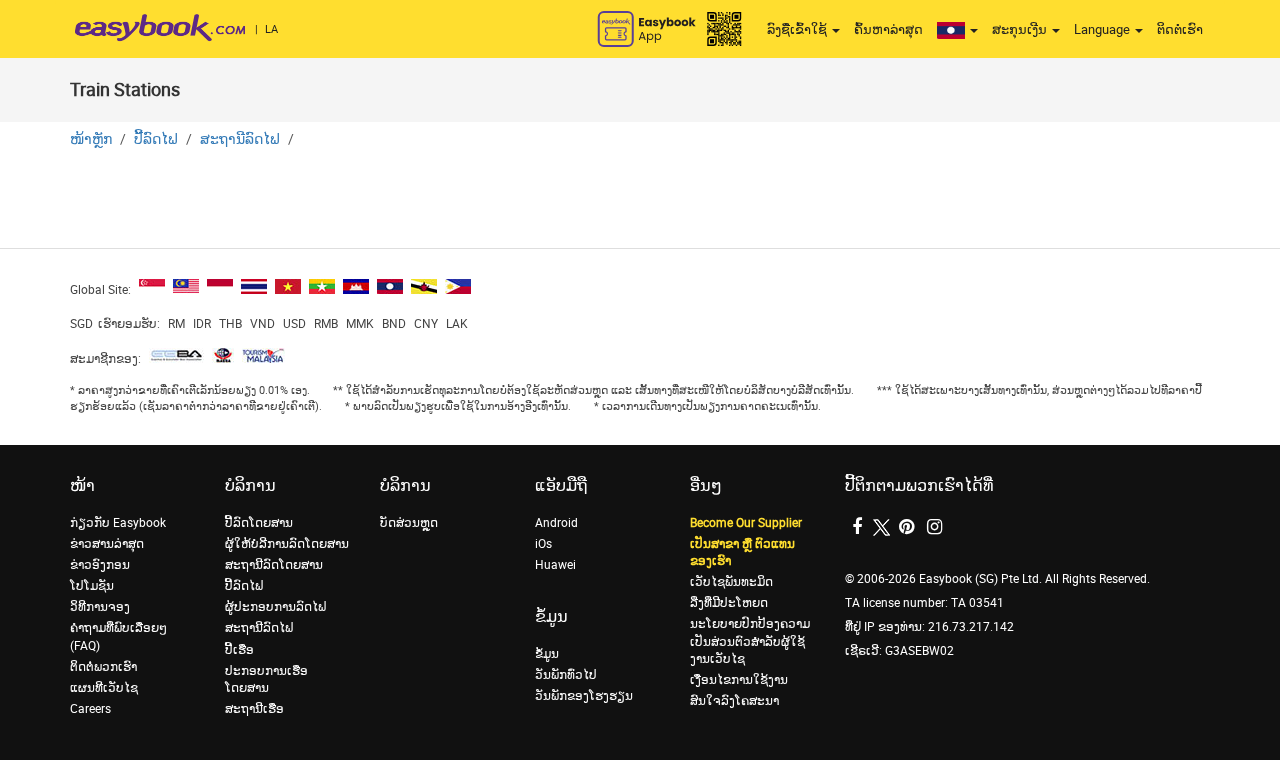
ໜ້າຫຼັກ (91, 139)
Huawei (555, 565)
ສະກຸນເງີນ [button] (1021, 29)
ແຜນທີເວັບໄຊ (104, 688)
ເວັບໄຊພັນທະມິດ (731, 582)
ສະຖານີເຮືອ (254, 709)
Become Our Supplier (746, 523)
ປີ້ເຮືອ (239, 650)
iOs (543, 544)
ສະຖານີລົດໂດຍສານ (274, 565)
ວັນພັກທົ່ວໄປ (566, 675)
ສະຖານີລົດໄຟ (240, 139)
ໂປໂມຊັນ (92, 586)
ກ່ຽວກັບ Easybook (118, 523)
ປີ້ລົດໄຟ (156, 139)
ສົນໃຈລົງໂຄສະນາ (734, 701)
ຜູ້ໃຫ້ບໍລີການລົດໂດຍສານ (287, 544)
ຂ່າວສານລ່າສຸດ (107, 544)
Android (556, 523)
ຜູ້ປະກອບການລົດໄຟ (275, 607)
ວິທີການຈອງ (100, 607)
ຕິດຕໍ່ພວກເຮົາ (103, 667)
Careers (90, 709)
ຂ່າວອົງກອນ (100, 565)
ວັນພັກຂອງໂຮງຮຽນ (584, 696)
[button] (957, 30)
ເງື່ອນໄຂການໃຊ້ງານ (739, 680)
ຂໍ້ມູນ (547, 654)
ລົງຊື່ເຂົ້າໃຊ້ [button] (798, 29)
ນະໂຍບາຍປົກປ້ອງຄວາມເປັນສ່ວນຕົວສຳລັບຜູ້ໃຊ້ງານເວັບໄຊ (750, 641)
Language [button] (1103, 29)
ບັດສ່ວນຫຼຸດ (409, 523)
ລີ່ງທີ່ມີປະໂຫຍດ (729, 603)
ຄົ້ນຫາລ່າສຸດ (888, 29)
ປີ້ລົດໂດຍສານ (259, 523)
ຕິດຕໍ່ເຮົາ (1180, 29)
